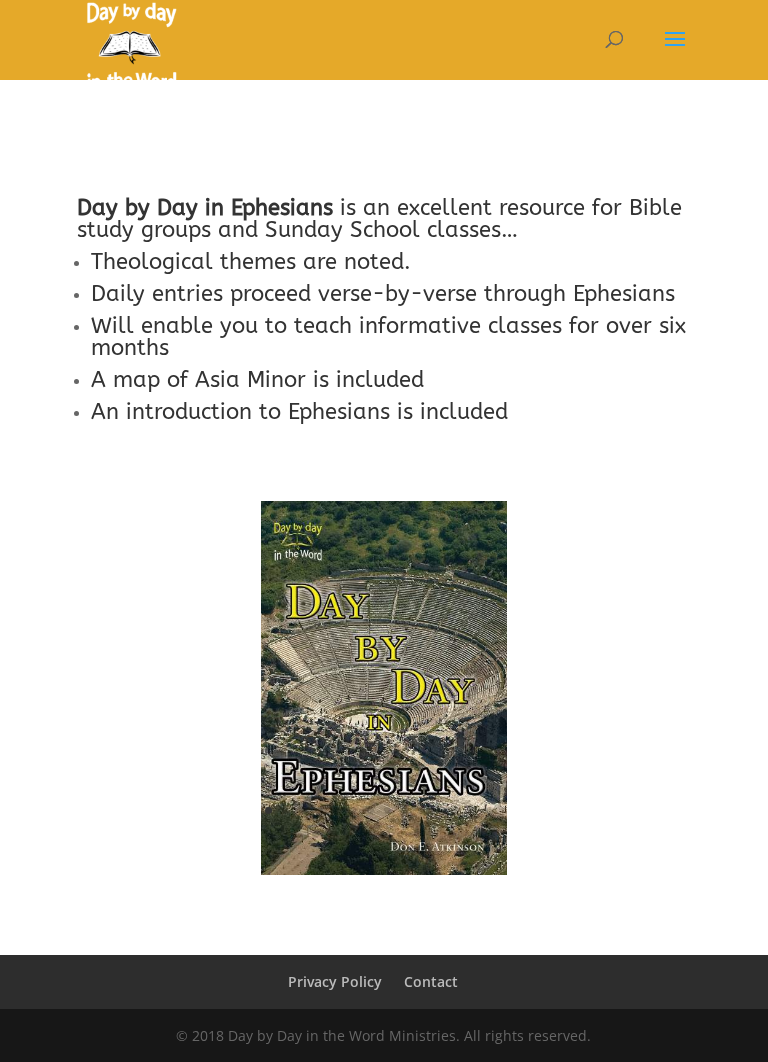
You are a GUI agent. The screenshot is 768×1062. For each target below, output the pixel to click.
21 (400, 834)
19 (366, 834)
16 (315, 834)
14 (489, 810)
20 (383, 834)
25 (468, 834)
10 (421, 810)
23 (434, 834)
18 (349, 834)
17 (332, 834)
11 (438, 810)
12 (455, 810)
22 (417, 834)
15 (298, 834)
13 (472, 810)
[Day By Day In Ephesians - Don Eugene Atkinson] (384, 869)
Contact (431, 981)
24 (451, 834)
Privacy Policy (335, 981)
